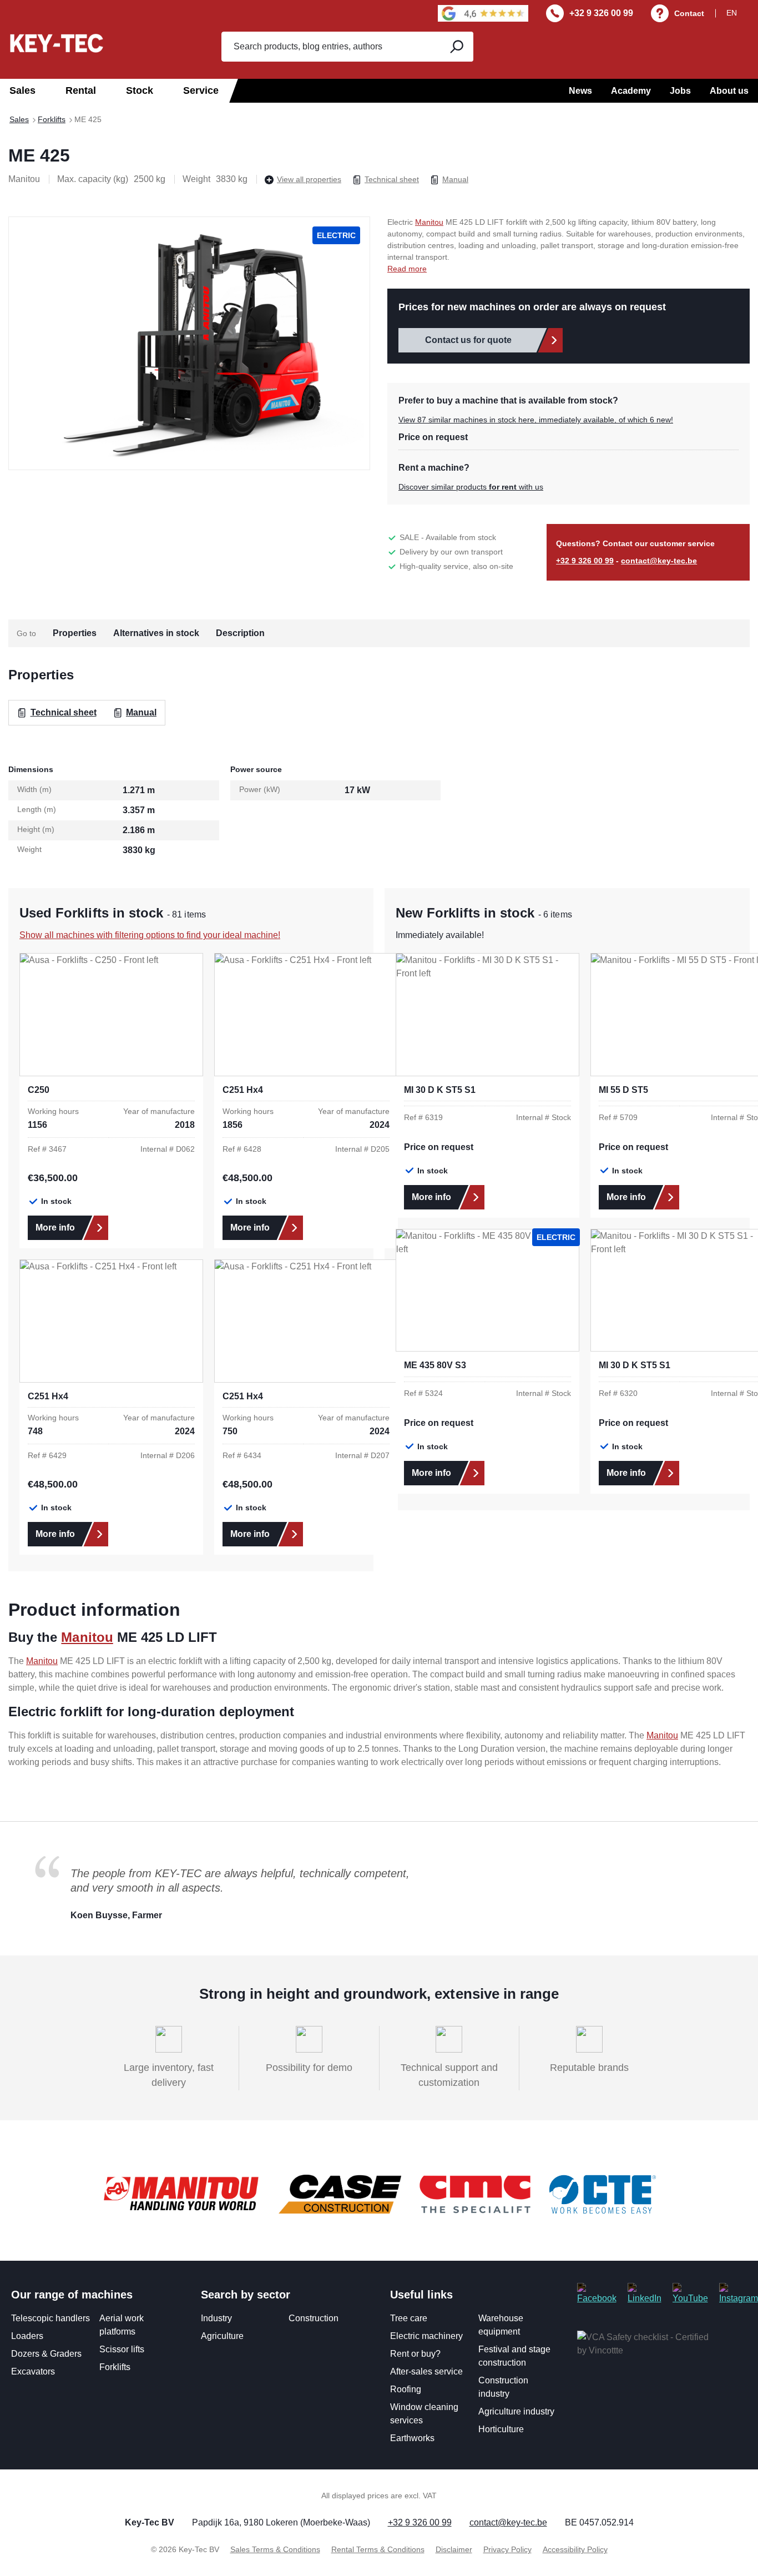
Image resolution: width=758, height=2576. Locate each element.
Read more (407, 269)
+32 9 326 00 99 (601, 13)
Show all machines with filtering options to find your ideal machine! (150, 935)
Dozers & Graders (46, 2354)
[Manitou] (181, 2194)
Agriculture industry (516, 2411)
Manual (455, 179)
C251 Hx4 (243, 1090)
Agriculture (222, 2336)
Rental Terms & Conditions (378, 2549)
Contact (689, 13)
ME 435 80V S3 (435, 1365)
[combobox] (330, 47)
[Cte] (603, 2194)
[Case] (340, 2194)
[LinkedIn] (645, 2294)
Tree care (409, 2318)
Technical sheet (392, 179)
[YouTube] (690, 2294)
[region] (189, 343)
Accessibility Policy (575, 2549)
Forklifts (115, 2367)
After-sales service (426, 2371)
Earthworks (412, 2438)
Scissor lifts (122, 2349)
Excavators (33, 2371)
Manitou (429, 222)
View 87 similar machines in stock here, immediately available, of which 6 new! (536, 420)
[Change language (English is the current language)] (738, 13)
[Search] (456, 47)
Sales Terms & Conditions (275, 2549)
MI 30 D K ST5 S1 (440, 1090)
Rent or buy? (415, 2354)
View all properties (309, 179)
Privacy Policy (507, 2549)
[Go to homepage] (57, 43)
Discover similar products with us (471, 487)
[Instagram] (739, 2294)
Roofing (406, 2389)
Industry (216, 2318)
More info (55, 1227)
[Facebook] (597, 2294)
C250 (39, 1090)
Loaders (27, 2336)
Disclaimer (454, 2549)
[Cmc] (475, 2194)
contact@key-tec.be (659, 561)
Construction (314, 2318)
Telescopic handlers (50, 2318)
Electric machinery (426, 2336)
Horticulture (501, 2429)
